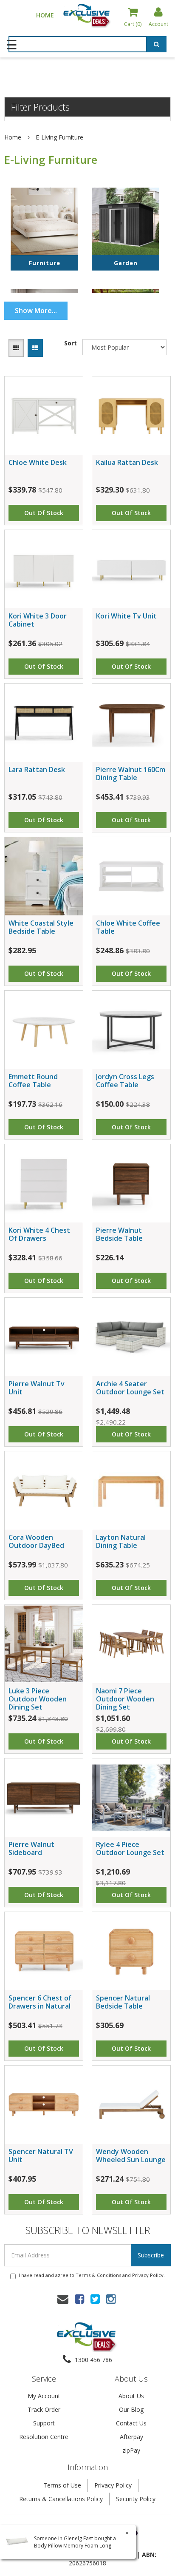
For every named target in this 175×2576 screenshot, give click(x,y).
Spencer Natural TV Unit (41, 2156)
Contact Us (131, 2423)
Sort (71, 343)
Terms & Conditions (98, 2275)
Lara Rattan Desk (37, 769)
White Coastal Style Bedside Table (41, 927)
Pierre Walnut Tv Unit (37, 1388)
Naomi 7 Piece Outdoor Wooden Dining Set (125, 1699)
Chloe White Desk (38, 462)
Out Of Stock (44, 513)
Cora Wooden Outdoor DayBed (36, 1541)
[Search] (157, 46)
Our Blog (131, 2409)
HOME (45, 15)
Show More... (36, 311)
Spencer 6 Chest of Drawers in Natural (40, 2002)
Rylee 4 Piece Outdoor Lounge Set (130, 1848)
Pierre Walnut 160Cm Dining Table (131, 774)
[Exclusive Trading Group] (87, 15)
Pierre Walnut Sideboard (31, 1848)
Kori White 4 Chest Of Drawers (39, 1234)
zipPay (131, 2450)
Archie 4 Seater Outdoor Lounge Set (130, 1388)
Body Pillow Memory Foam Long (73, 2546)
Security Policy (136, 2499)
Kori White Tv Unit (126, 616)
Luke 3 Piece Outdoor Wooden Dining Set (38, 1699)
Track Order (44, 2409)
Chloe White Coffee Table (128, 927)
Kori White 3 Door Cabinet (38, 620)
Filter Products (40, 107)
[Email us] (63, 2299)
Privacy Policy (148, 2275)
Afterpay (131, 2437)
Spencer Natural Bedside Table (123, 2002)
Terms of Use (62, 2485)
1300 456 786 (93, 2360)
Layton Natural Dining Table (121, 1541)
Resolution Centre (44, 2437)
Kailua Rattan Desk (127, 462)
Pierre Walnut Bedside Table (119, 1234)
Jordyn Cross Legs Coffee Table (125, 1081)
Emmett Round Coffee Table (33, 1081)
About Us (131, 2396)
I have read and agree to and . (92, 2275)
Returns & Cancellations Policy (61, 2499)
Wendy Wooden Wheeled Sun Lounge (131, 2156)
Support (44, 2423)
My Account (44, 2396)
